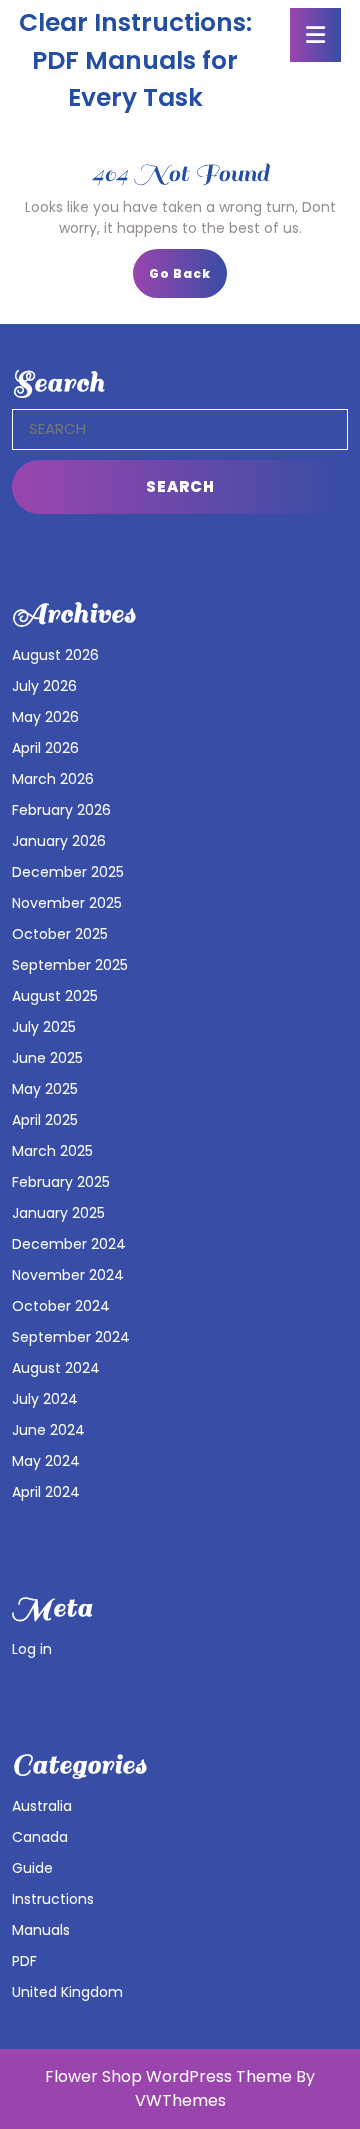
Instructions (53, 1899)
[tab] (315, 35)
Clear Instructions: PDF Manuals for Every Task (135, 60)
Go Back (188, 279)
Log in (32, 1649)
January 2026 (59, 841)
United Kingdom (67, 1992)
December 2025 (68, 872)
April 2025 (45, 1120)
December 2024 (69, 1244)
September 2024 (71, 1337)
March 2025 (52, 1151)
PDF (24, 1961)
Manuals (41, 1930)
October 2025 (60, 934)
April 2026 (45, 748)
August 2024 (56, 1368)
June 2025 (47, 1058)
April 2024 (46, 1492)
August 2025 (55, 996)
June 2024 (48, 1430)
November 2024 (68, 1275)
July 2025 (44, 1027)
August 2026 (55, 655)
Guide (32, 1868)
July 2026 (44, 686)
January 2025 (58, 1213)
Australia (42, 1806)
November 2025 (67, 903)
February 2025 (61, 1182)
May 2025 (45, 1089)
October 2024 (61, 1306)
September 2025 (70, 965)
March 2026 (53, 779)
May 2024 (46, 1461)
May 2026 (45, 717)
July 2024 (45, 1399)
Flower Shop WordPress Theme (168, 2076)
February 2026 (61, 810)
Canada (40, 1837)
